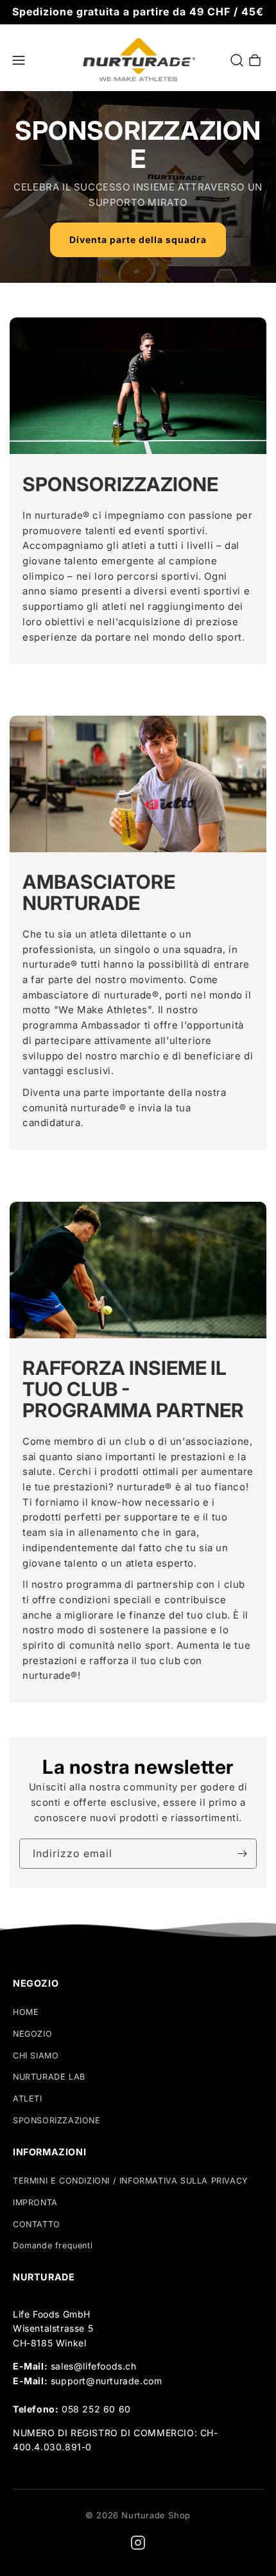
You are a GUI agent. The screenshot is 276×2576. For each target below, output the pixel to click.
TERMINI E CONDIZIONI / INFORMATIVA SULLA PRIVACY (131, 2181)
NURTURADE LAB (49, 2077)
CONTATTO (37, 2224)
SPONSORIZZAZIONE (57, 2120)
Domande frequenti (53, 2245)
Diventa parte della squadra (138, 240)
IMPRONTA (35, 2202)
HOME (26, 2012)
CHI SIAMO (36, 2056)
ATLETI (28, 2099)
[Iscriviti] (242, 1854)
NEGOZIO (32, 2034)
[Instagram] (138, 2543)
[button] (19, 60)
